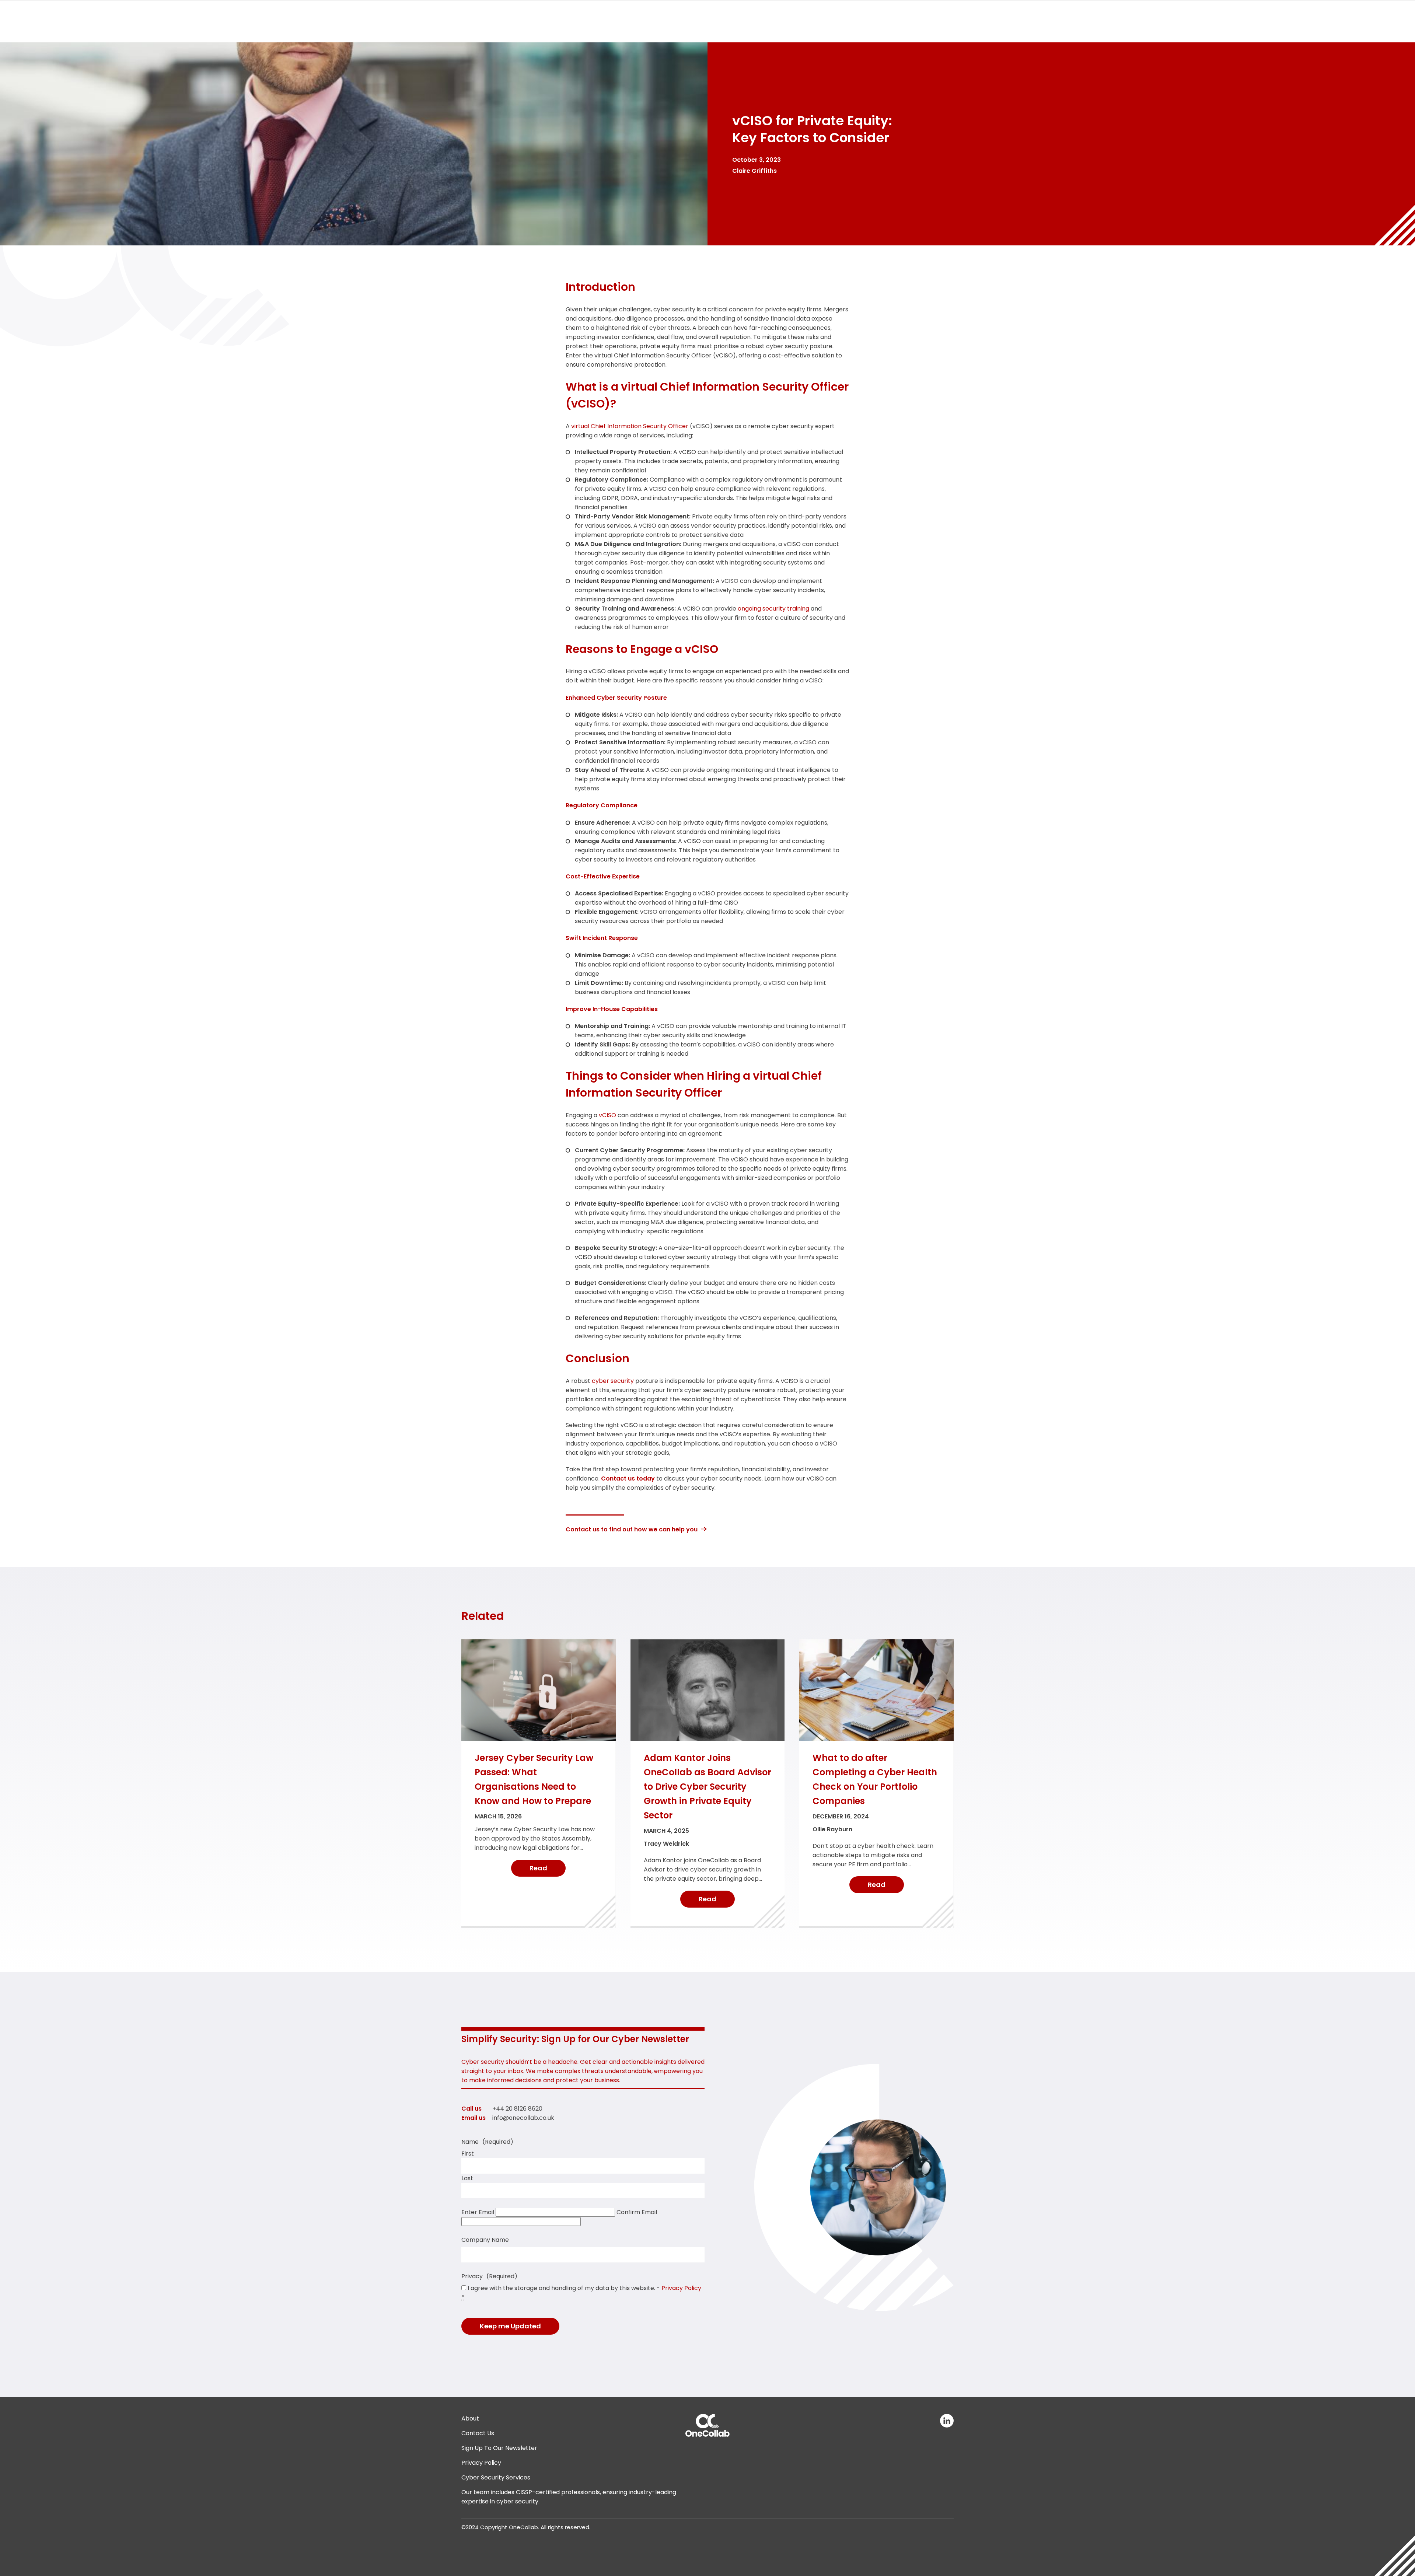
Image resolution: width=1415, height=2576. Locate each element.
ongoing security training (773, 609)
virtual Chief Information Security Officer (630, 426)
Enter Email (478, 2212)
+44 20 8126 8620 (517, 2109)
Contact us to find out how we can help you (632, 1529)
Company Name (485, 2240)
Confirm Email (637, 2212)
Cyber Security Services (496, 2477)
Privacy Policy (681, 2288)
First (468, 2154)
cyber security (613, 1381)
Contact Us (478, 2433)
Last (467, 2178)
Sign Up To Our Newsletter (499, 2448)
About (470, 2418)
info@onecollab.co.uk (523, 2118)
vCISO (607, 1115)
